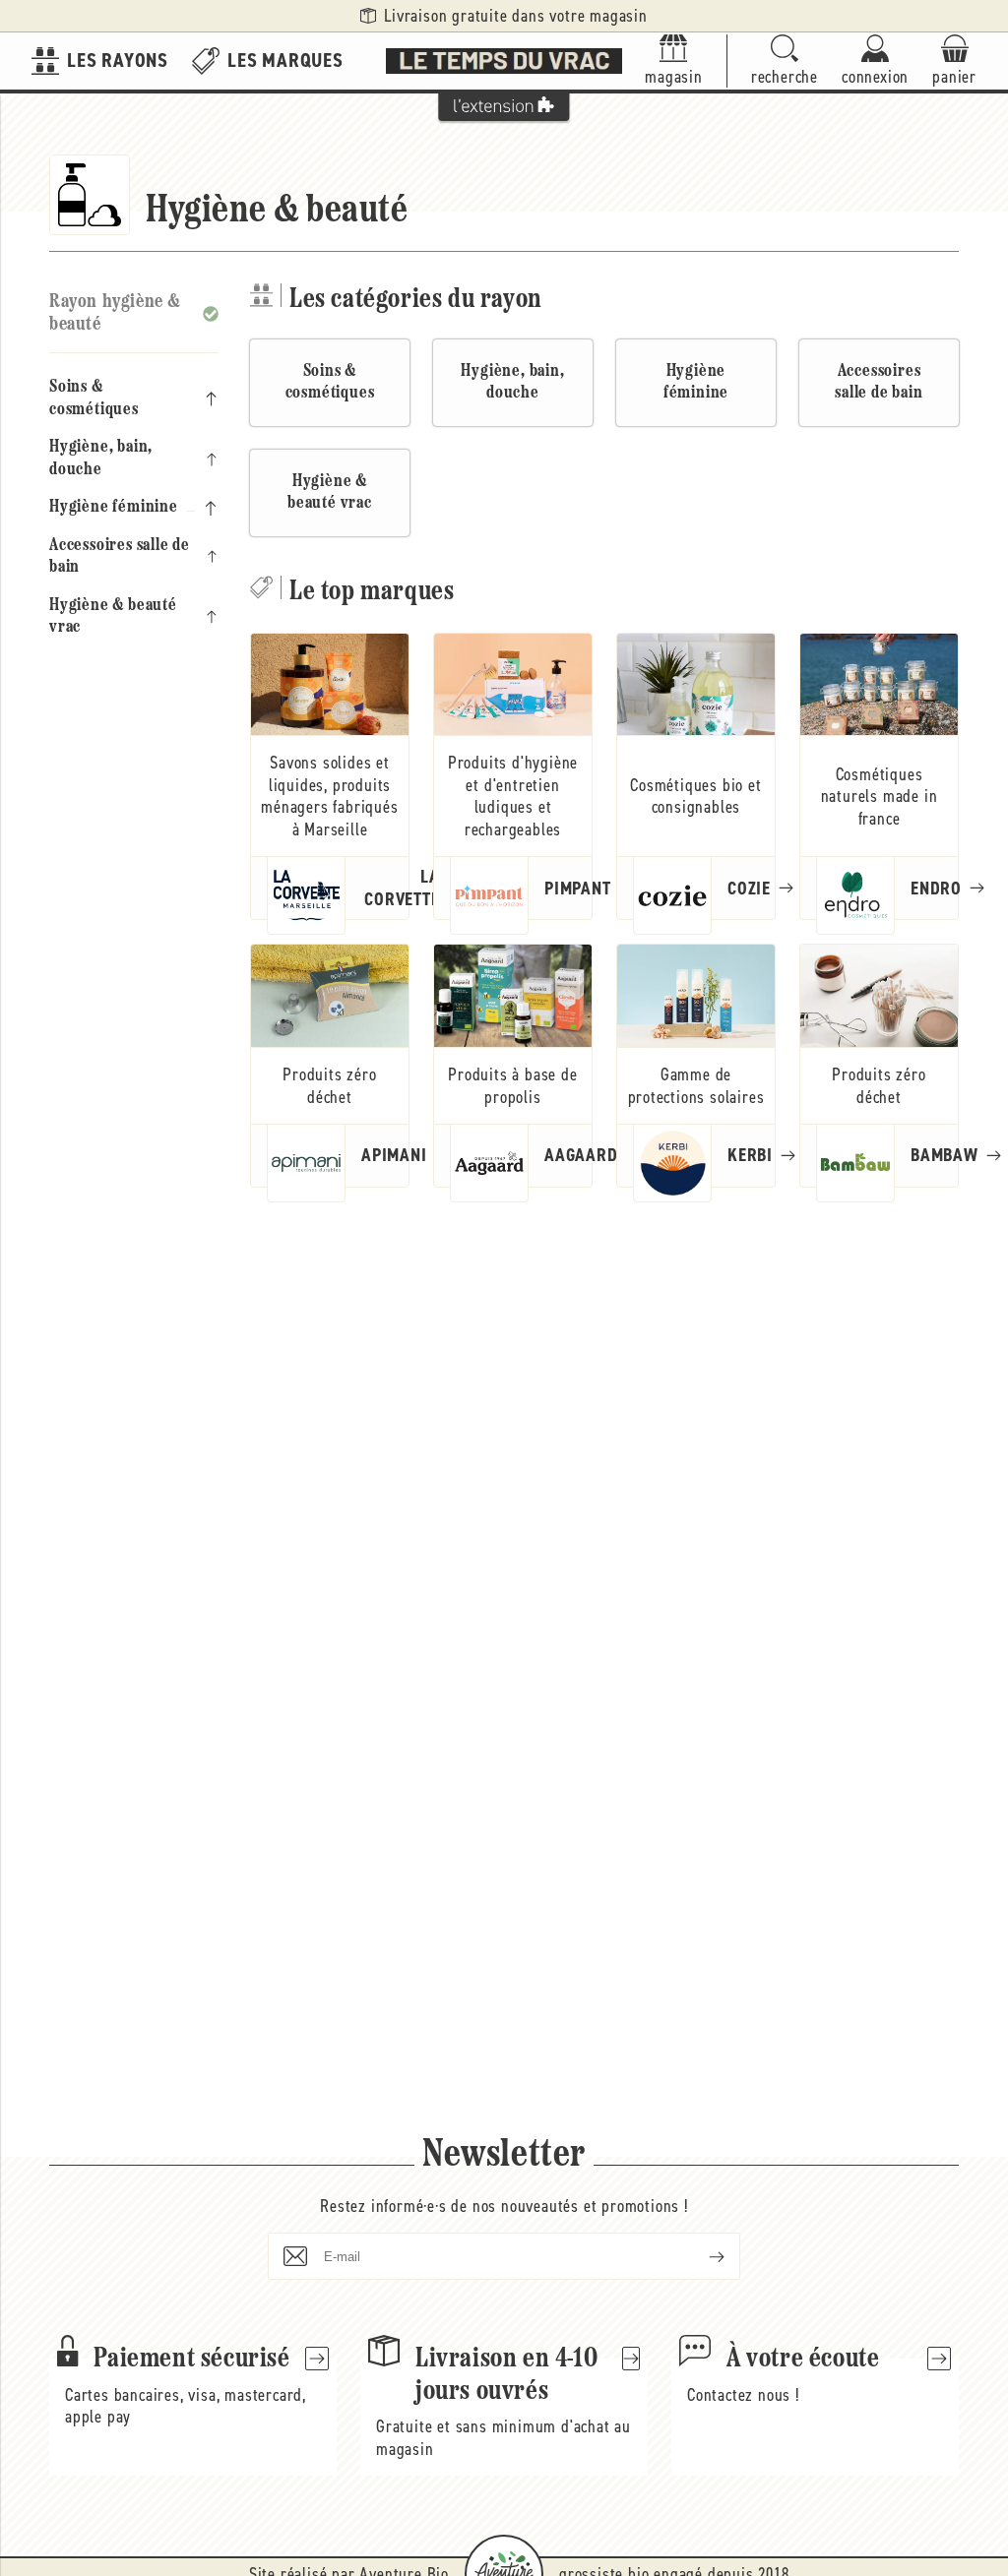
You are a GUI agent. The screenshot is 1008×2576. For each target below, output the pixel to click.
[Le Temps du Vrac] (504, 61)
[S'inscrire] (701, 2256)
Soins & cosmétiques (94, 399)
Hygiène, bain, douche (101, 459)
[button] (785, 61)
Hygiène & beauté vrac (113, 617)
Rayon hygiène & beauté (115, 313)
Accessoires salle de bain (120, 557)
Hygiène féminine (114, 508)
